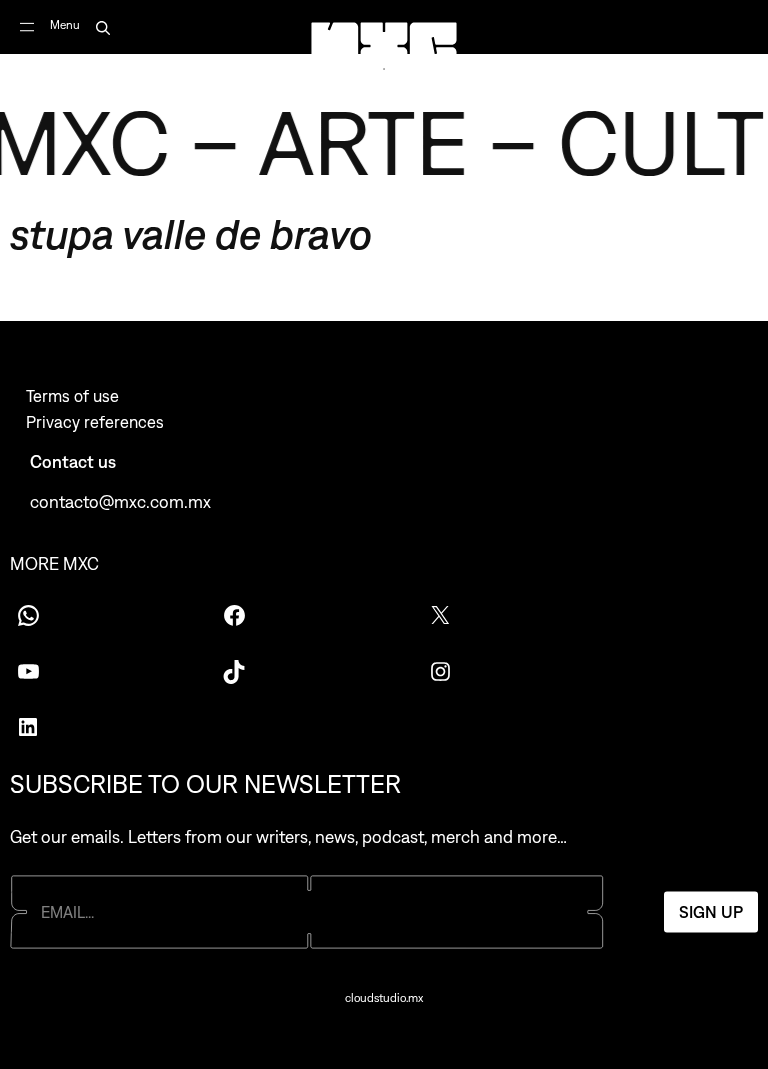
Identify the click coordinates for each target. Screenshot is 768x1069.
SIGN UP (711, 912)
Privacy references (95, 422)
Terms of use (72, 396)
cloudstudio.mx (384, 998)
